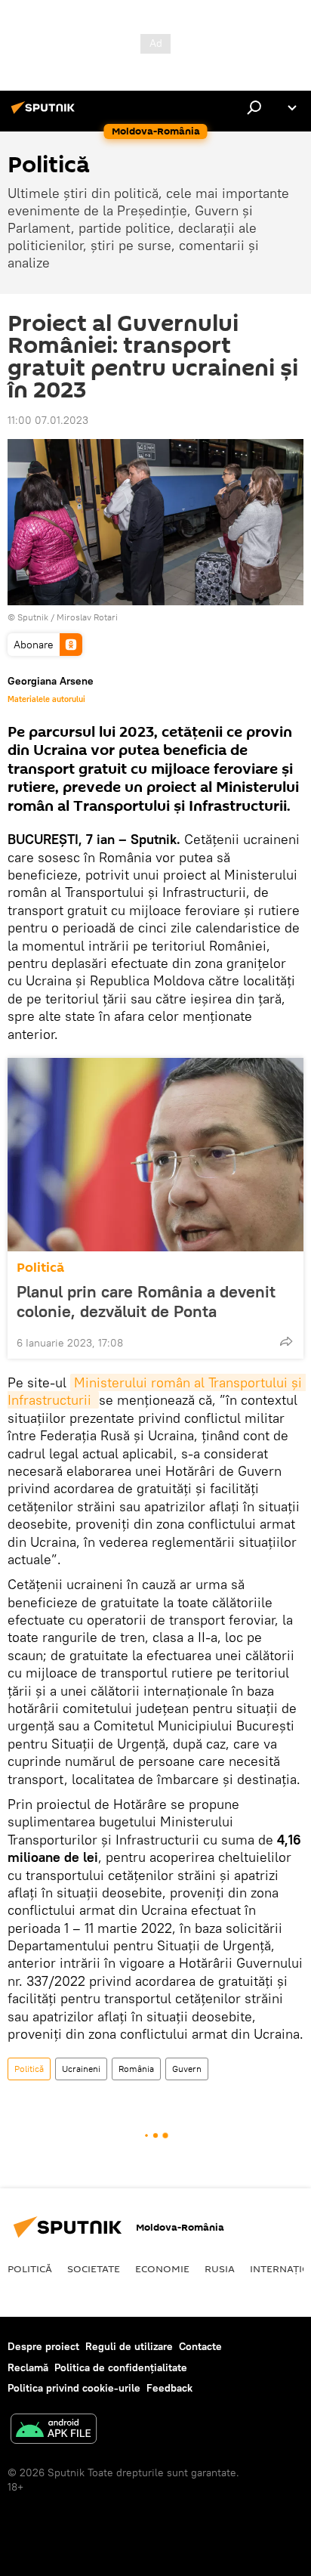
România (136, 2069)
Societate (94, 2268)
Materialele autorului (46, 699)
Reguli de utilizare (129, 2346)
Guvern (187, 2069)
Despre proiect (43, 2346)
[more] (286, 1341)
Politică (40, 1268)
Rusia (220, 2268)
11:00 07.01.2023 (48, 420)
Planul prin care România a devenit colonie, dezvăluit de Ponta (146, 1301)
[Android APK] (54, 2431)
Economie (162, 2268)
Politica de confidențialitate (121, 2367)
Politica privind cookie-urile (74, 2388)
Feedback (169, 2388)
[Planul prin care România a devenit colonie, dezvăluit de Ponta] (155, 1155)
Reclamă (28, 2367)
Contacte (200, 2346)
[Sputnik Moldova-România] (45, 113)
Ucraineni (81, 2069)
